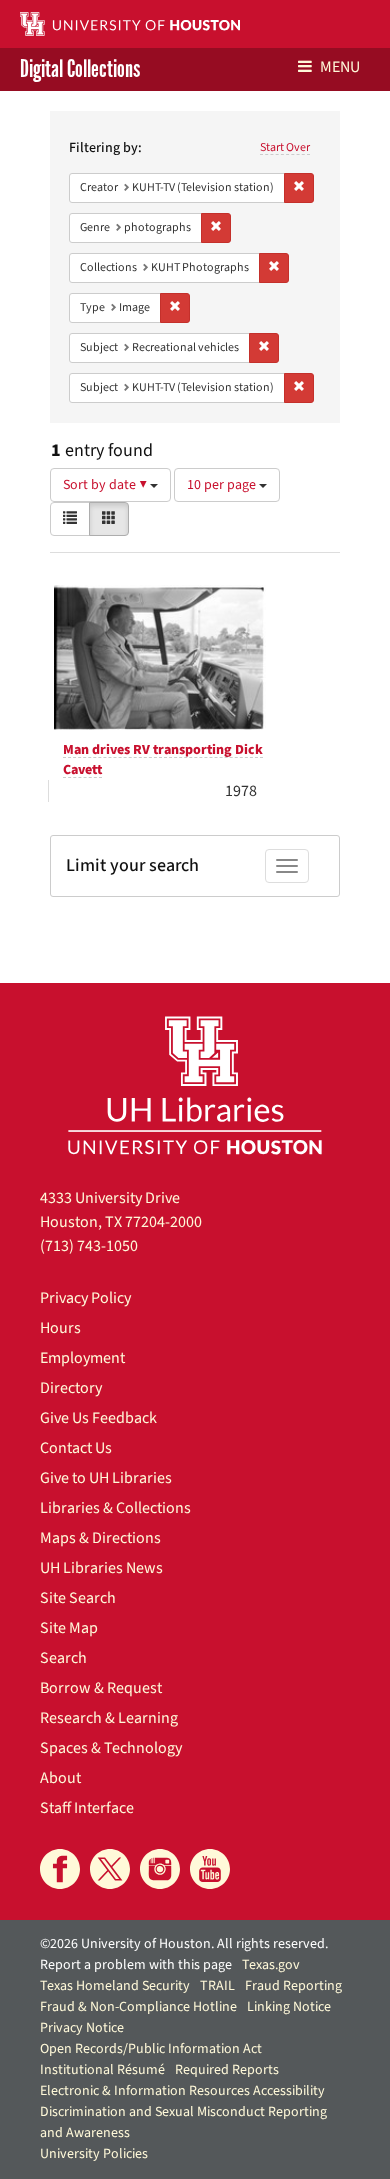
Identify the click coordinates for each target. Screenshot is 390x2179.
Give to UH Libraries (106, 1478)
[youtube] (210, 1869)
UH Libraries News (101, 1568)
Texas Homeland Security (115, 1986)
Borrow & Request (101, 1688)
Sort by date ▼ (106, 485)
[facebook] (60, 1869)
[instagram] (160, 1869)
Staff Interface (87, 1808)
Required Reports (227, 2070)
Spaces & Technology (111, 1748)
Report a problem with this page (136, 1965)
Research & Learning (109, 1718)
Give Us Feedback (98, 1418)
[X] (110, 1869)
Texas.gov (271, 1965)
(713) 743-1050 (89, 1246)
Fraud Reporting (293, 1986)
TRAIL (217, 1986)
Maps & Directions (100, 1538)
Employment (82, 1358)
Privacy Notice (82, 2028)
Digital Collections (80, 69)
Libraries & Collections (115, 1508)
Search (63, 1658)
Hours (60, 1328)
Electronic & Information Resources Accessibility (182, 2091)
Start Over (285, 147)
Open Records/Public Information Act (151, 2049)
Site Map (69, 1628)
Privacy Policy (85, 1298)
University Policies (94, 2154)
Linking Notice (289, 2007)
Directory (71, 1388)
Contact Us (76, 1448)
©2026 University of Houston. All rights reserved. (184, 1944)
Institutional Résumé (102, 2070)
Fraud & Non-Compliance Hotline (138, 2007)
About (60, 1778)
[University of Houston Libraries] (195, 1084)
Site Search (78, 1598)
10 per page (223, 485)
